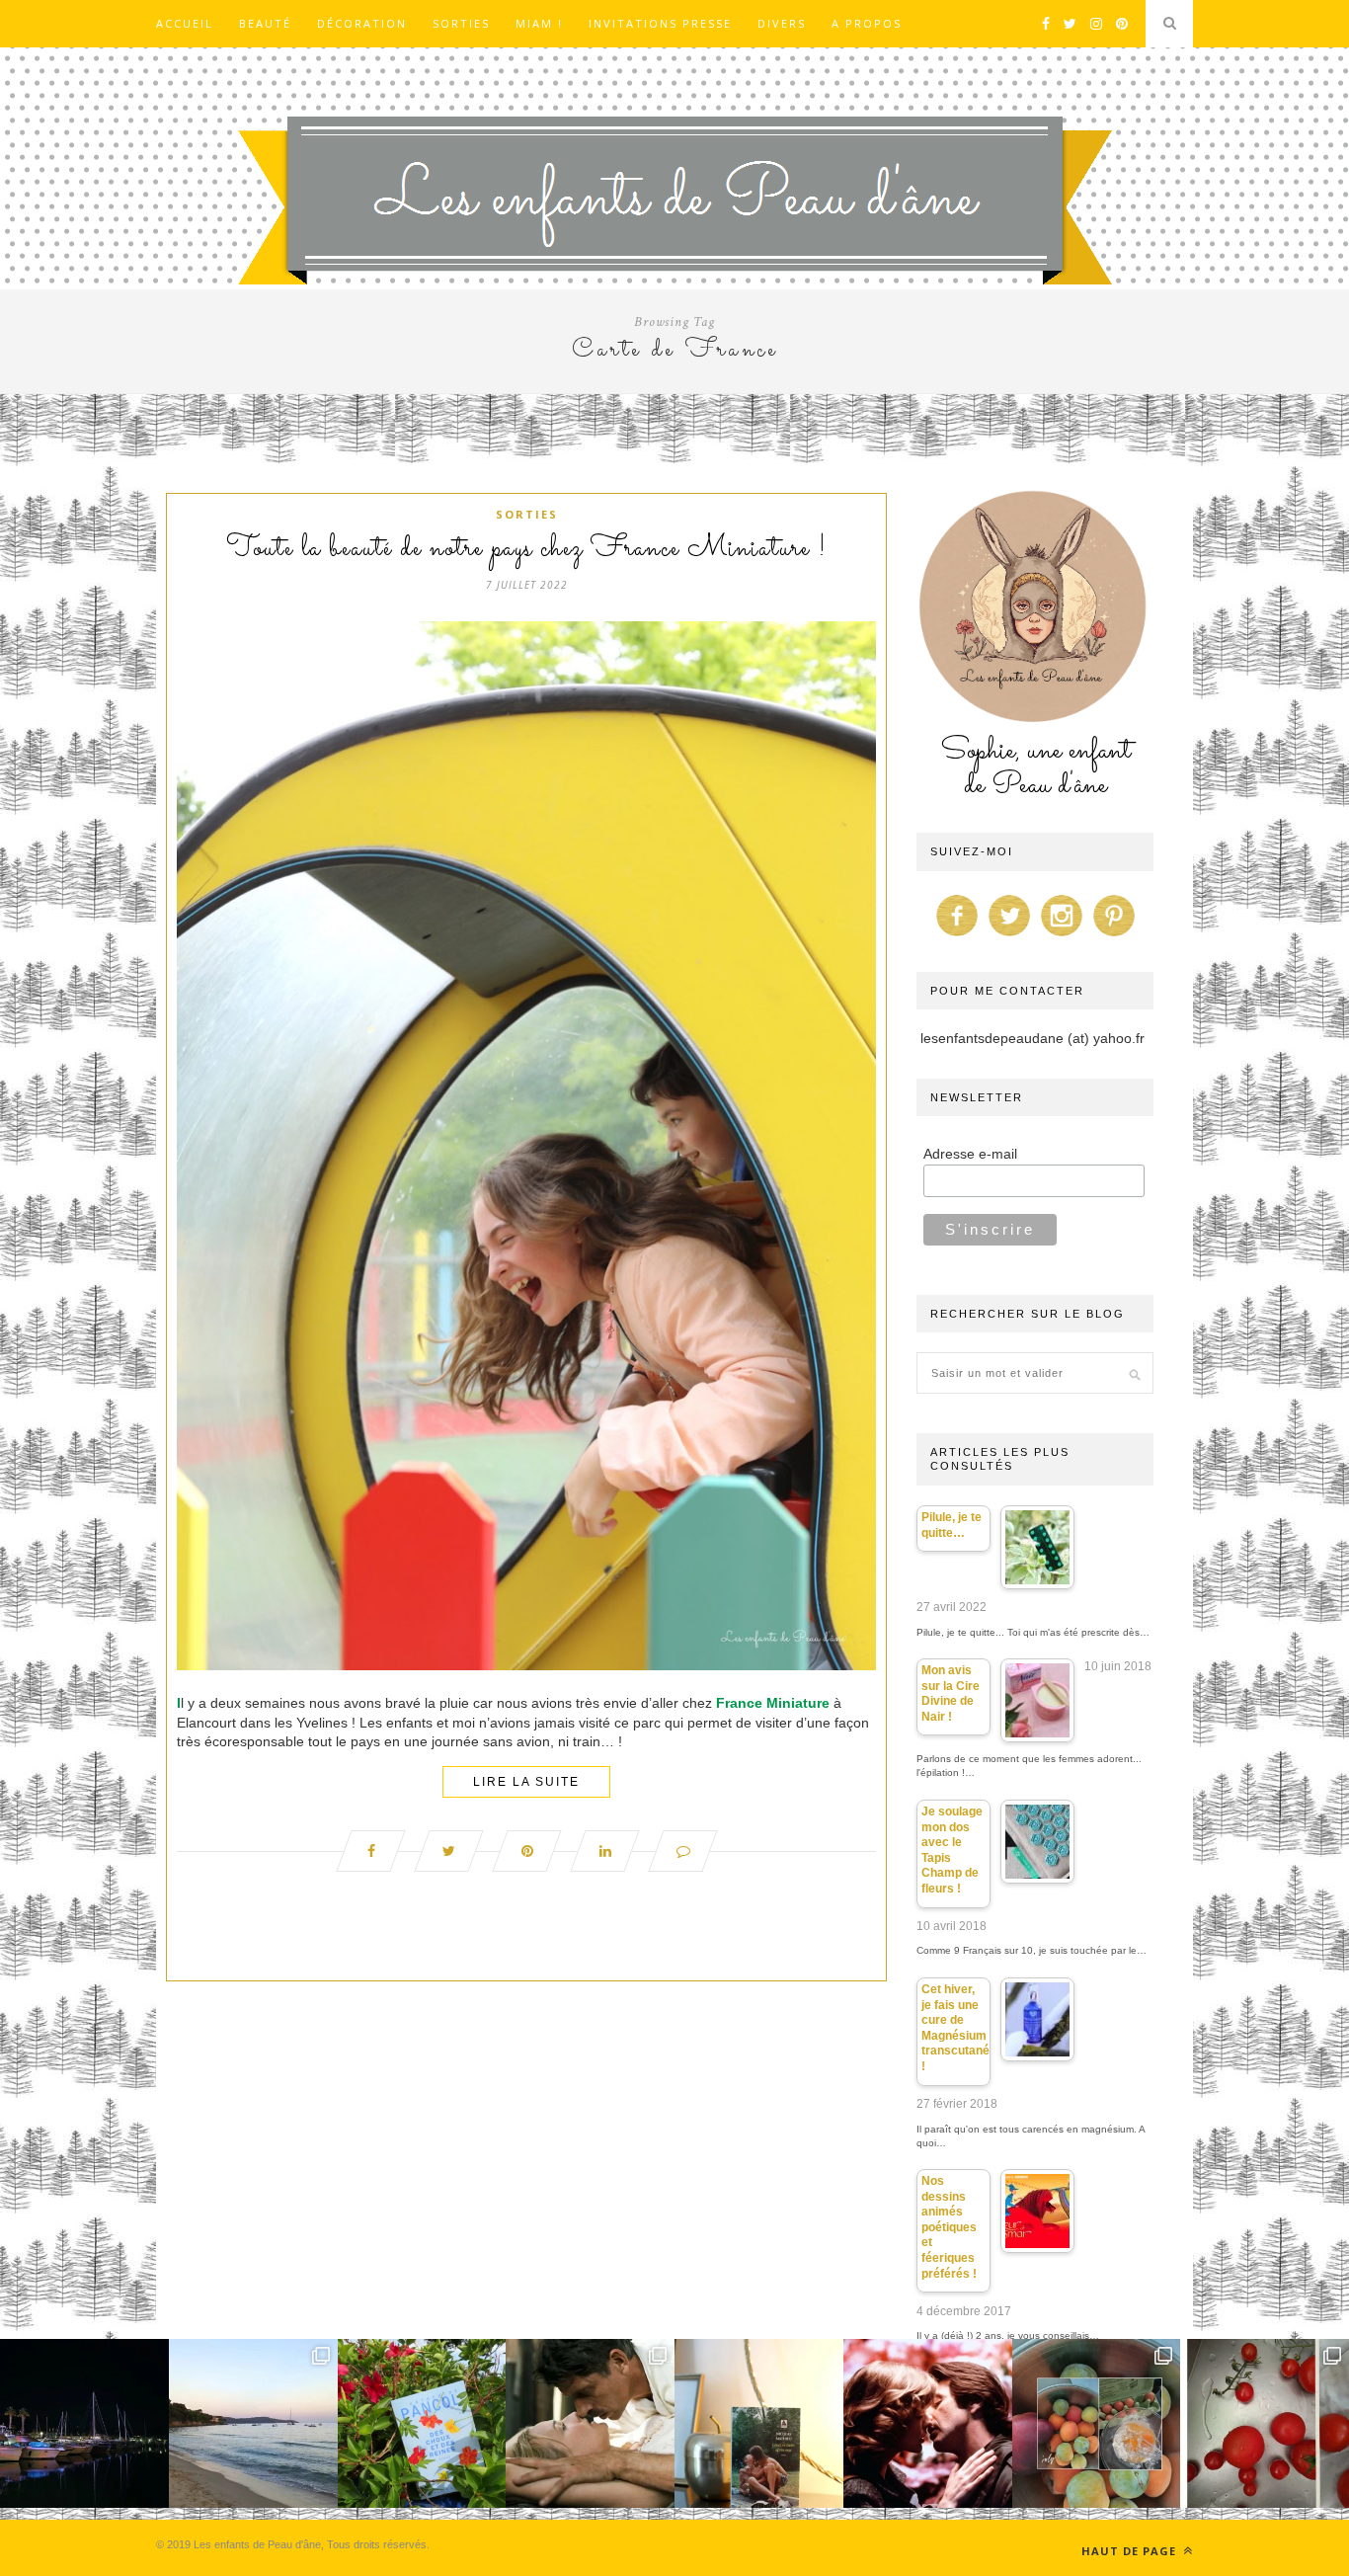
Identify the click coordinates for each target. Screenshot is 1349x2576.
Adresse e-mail (970, 1154)
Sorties (461, 23)
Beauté (265, 23)
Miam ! (539, 23)
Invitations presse (660, 23)
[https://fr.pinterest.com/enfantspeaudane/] (1114, 936)
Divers (782, 23)
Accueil (185, 23)
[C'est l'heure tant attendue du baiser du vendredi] (590, 2423)
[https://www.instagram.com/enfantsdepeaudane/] (1062, 936)
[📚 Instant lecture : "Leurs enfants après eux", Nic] (759, 2423)
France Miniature (773, 1703)
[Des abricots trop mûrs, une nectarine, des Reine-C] (1097, 2423)
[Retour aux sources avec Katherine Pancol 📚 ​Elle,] (422, 2423)
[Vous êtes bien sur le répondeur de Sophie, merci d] (253, 2423)
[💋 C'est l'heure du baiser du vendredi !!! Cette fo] (928, 2423)
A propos (867, 23)
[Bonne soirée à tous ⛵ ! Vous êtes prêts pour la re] (84, 2423)
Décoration (362, 23)
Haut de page (1131, 2551)
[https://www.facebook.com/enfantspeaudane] (957, 936)
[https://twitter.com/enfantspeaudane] (1009, 936)
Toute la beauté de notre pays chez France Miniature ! (526, 549)
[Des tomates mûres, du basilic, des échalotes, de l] (1265, 2423)
